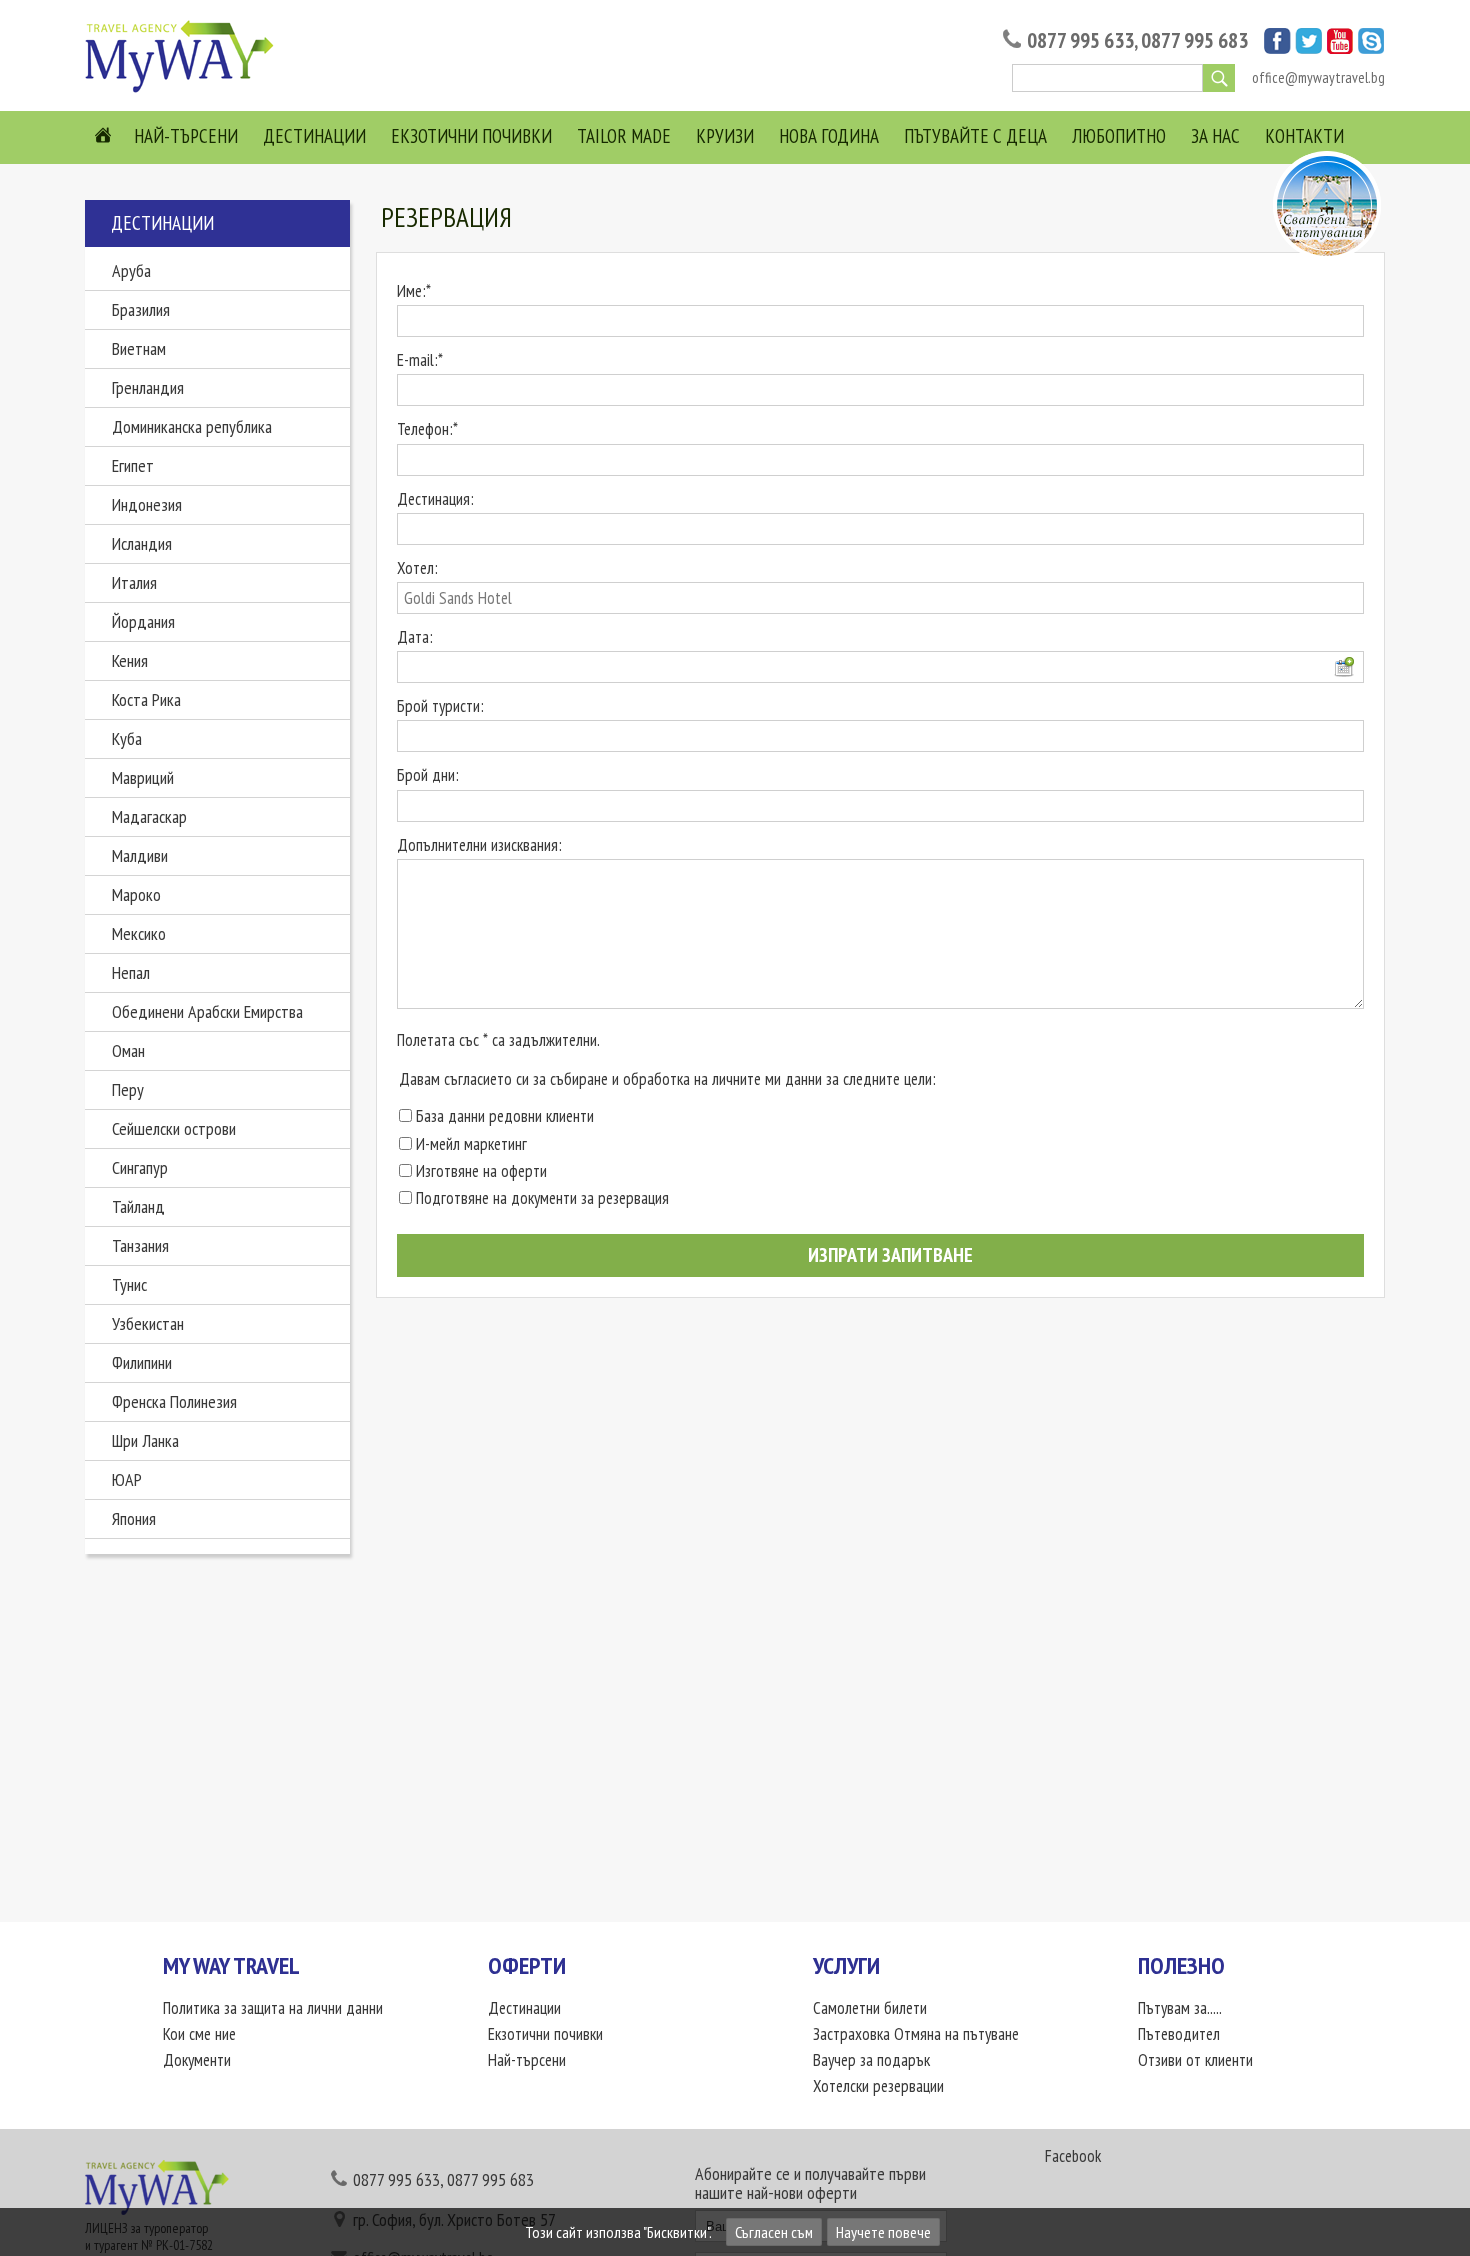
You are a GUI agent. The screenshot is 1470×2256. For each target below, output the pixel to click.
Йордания (143, 621)
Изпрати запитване (888, 1255)
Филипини (142, 1362)
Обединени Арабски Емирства (207, 1011)
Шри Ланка (145, 1440)
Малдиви (140, 855)
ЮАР (127, 1479)
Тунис (129, 1284)
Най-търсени (186, 136)
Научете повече (883, 2232)
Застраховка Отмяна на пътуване (916, 2034)
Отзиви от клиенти (1195, 2060)
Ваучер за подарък (871, 2060)
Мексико (139, 933)
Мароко (136, 894)
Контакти (1304, 136)
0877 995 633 (1080, 40)
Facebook (1073, 2156)
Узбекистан (148, 1323)
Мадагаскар (149, 816)
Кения (130, 660)
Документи (197, 2060)
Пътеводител (1179, 2034)
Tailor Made (624, 136)
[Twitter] (1308, 48)
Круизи (725, 136)
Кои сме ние (199, 2034)
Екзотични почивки (471, 136)
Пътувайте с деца (975, 136)
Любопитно (1119, 136)
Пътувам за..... (1180, 2008)
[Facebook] (1277, 48)
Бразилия (141, 309)
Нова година (829, 136)
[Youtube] (1340, 48)
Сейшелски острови (174, 1128)
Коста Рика (146, 699)
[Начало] (185, 91)
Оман (128, 1050)
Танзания (140, 1245)
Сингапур (140, 1167)
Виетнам (139, 348)
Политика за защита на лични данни (273, 2008)
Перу (128, 1089)
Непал (131, 972)
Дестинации (314, 136)
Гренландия (148, 387)
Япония (134, 1518)
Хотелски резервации (878, 2086)
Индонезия (147, 504)
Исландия (142, 543)
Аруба (131, 270)
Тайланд (138, 1206)
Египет (133, 465)
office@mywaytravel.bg (1318, 77)
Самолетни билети (870, 2008)
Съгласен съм (774, 2232)
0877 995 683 (1194, 40)
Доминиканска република (192, 426)
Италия (134, 582)
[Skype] (1371, 48)
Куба (127, 738)
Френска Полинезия (174, 1401)
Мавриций (143, 777)
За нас (1215, 136)
